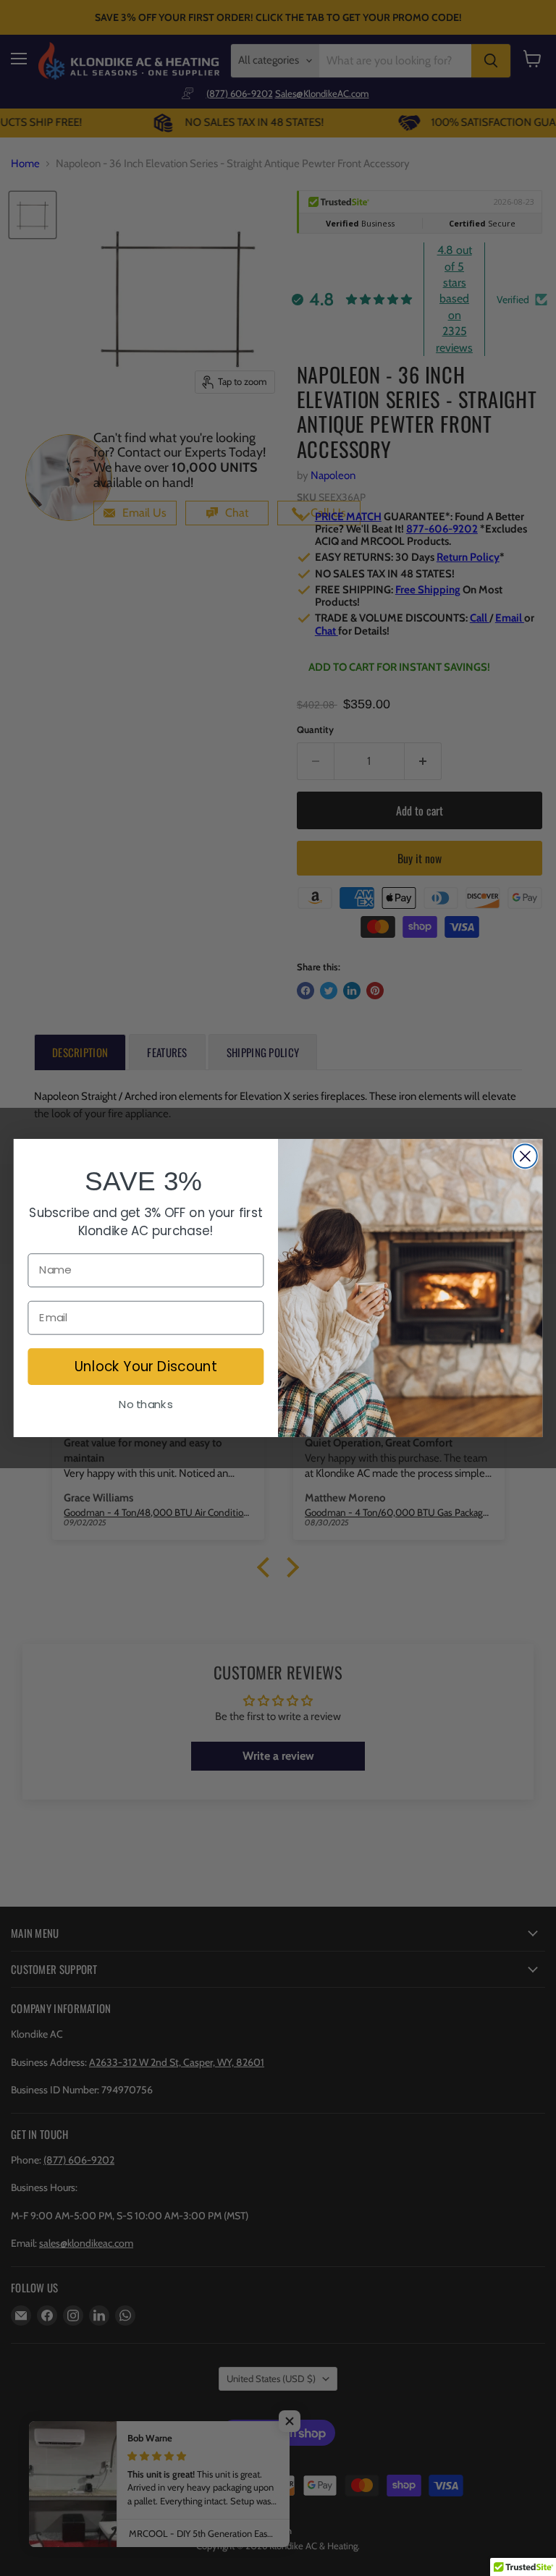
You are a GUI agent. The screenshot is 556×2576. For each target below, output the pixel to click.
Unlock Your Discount (146, 1366)
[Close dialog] (525, 1156)
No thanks (146, 1404)
